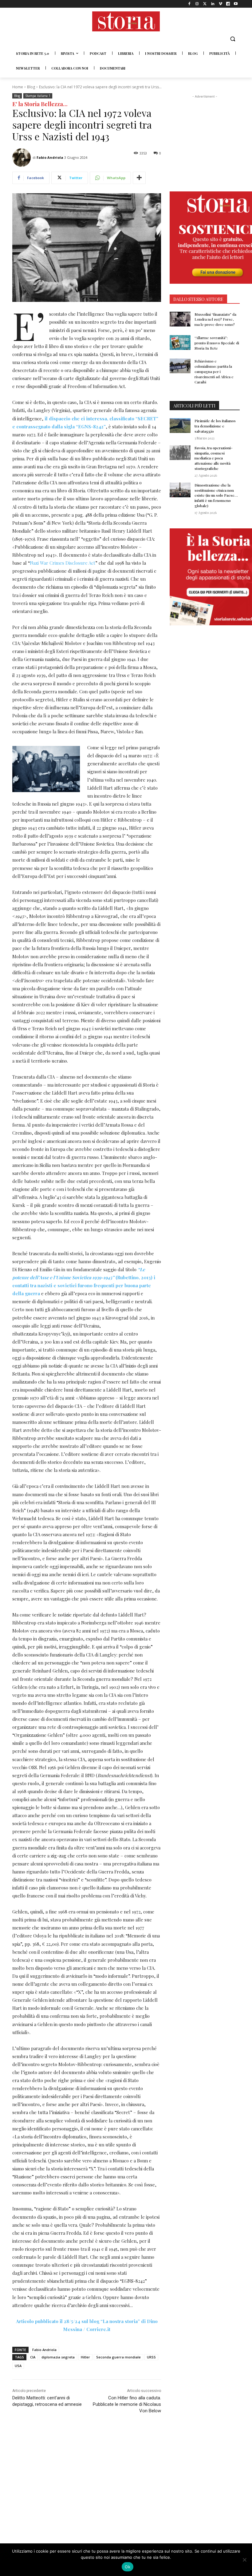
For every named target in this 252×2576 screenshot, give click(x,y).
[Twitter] (205, 4)
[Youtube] (236, 4)
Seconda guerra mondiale (118, 2357)
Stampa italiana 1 (38, 96)
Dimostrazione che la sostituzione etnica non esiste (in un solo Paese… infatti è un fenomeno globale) (216, 495)
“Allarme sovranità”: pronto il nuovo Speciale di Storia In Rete (217, 343)
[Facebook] (189, 4)
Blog (31, 87)
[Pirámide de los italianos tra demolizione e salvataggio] (180, 426)
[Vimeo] (220, 4)
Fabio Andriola (50, 157)
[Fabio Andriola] (22, 158)
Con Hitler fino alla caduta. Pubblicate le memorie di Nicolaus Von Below (127, 2404)
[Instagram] (197, 4)
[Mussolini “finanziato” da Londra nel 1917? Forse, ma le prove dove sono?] (180, 319)
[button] (232, 39)
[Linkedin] (213, 4)
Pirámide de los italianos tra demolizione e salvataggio (215, 426)
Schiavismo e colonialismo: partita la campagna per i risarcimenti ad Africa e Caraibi (214, 371)
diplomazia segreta (58, 2357)
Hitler (85, 2357)
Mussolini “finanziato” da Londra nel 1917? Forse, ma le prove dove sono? (215, 319)
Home (18, 87)
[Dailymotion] (228, 4)
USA (18, 2366)
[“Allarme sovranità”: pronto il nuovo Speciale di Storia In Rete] (180, 343)
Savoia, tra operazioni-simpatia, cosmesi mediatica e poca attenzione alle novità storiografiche (214, 458)
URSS (151, 2357)
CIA (33, 2357)
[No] (244, 2560)
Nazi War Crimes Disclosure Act (63, 563)
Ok (128, 2567)
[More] (139, 178)
